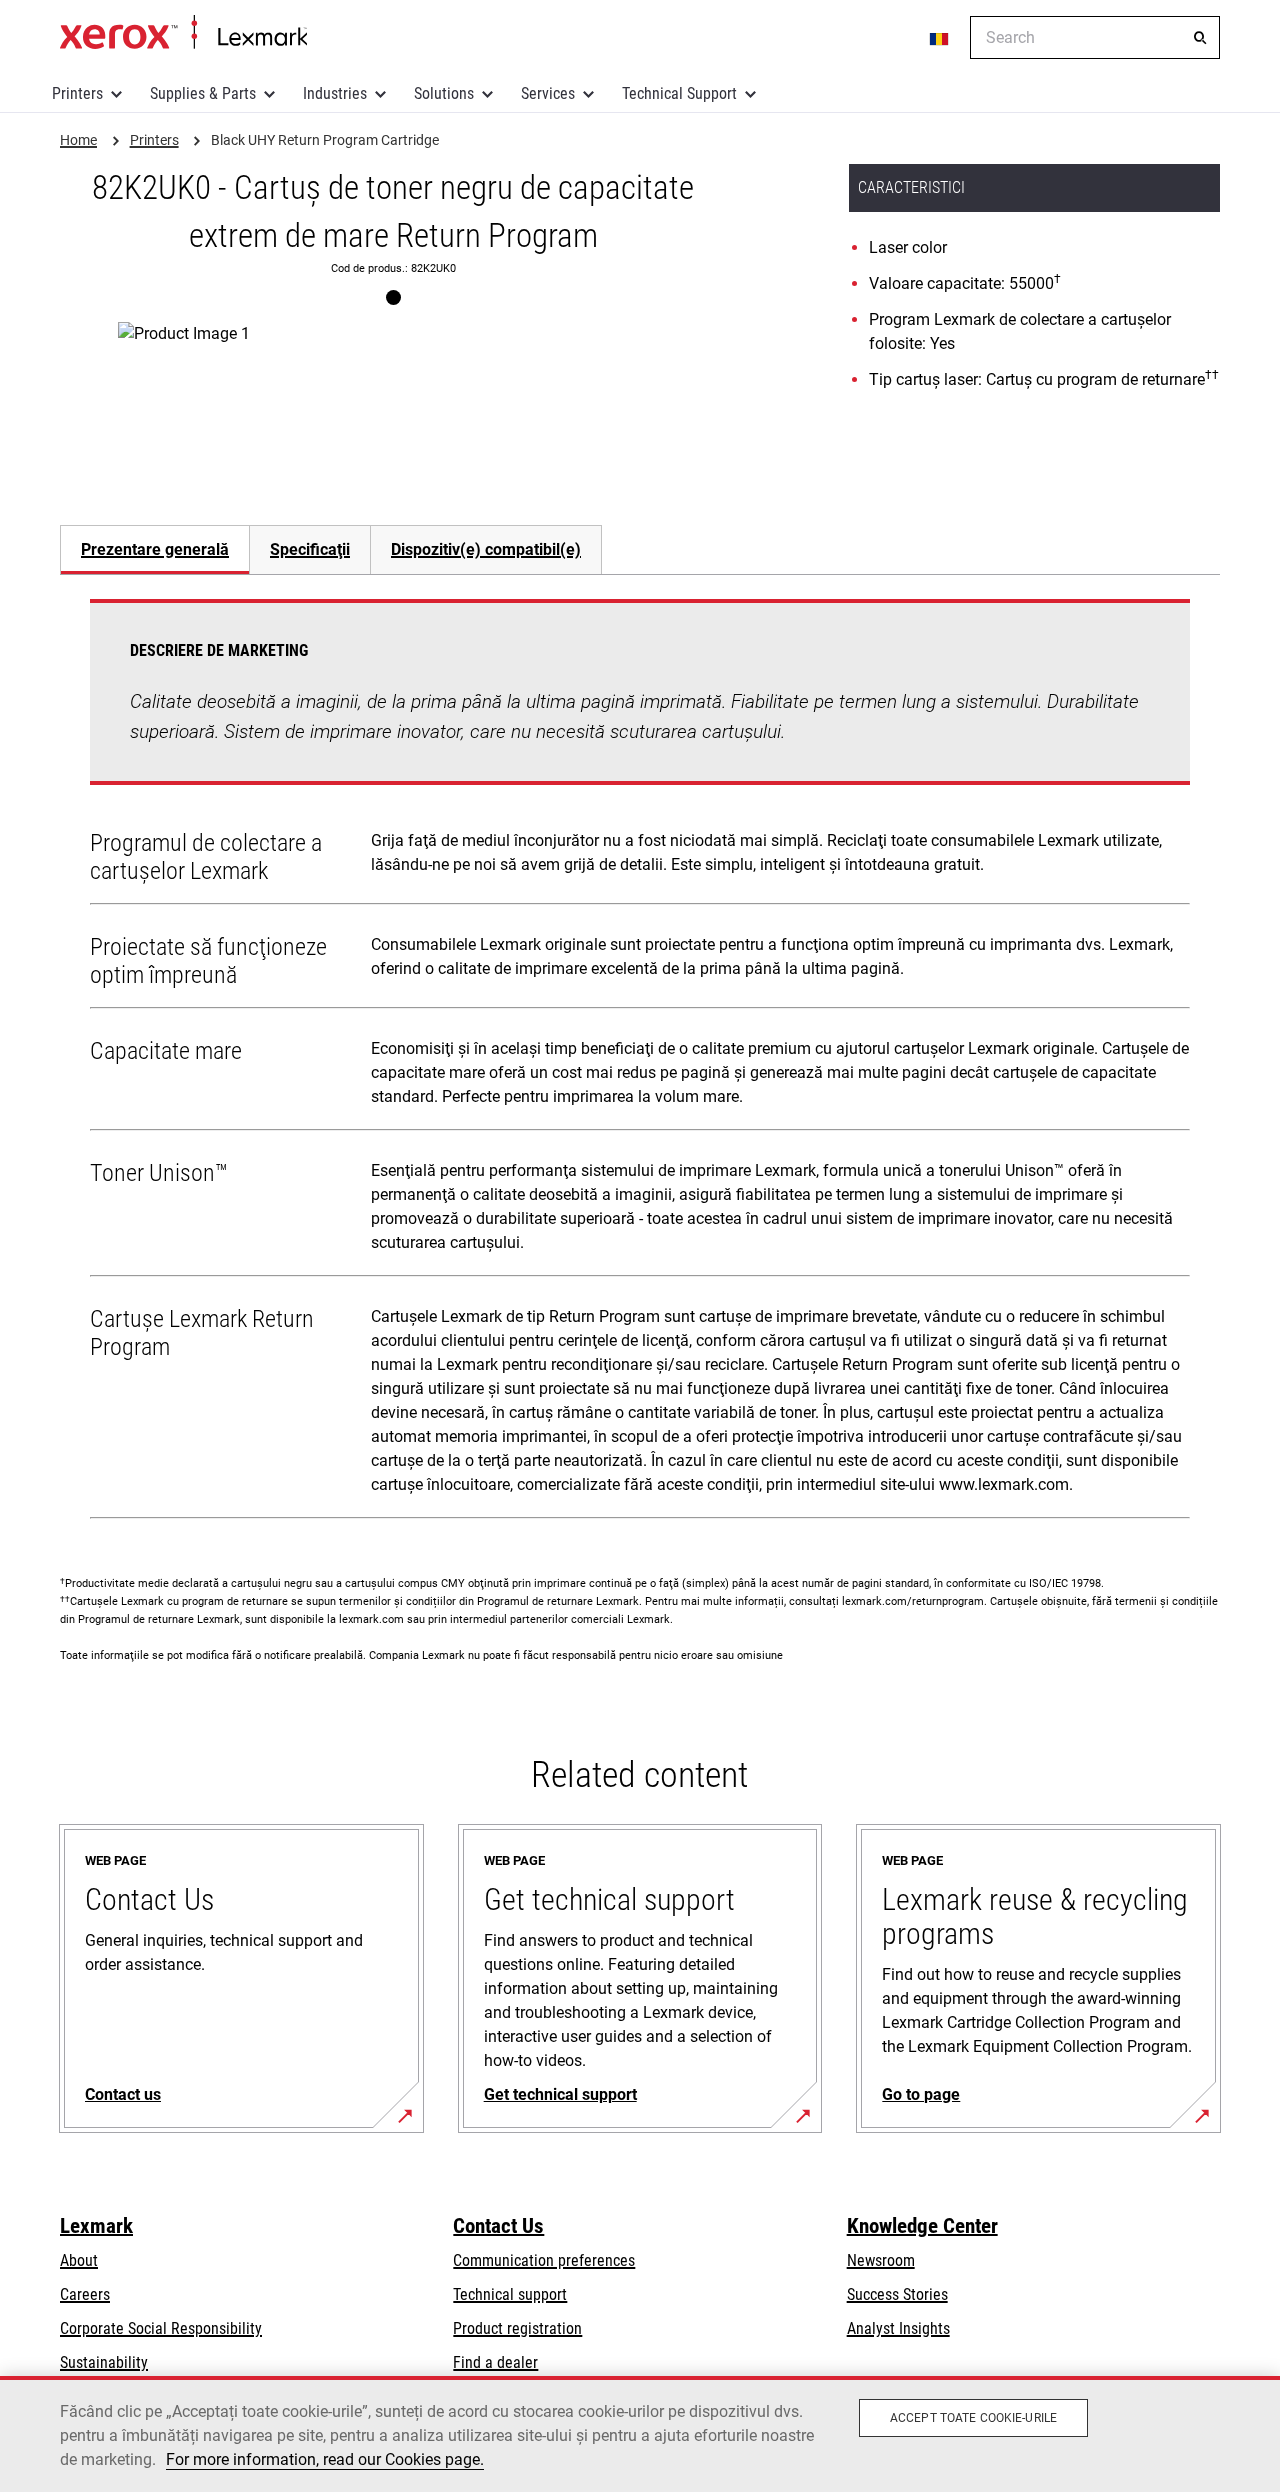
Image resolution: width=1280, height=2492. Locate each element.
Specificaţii (310, 549)
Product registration (517, 2328)
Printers (77, 93)
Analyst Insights (898, 2328)
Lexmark (96, 2226)
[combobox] (1095, 37)
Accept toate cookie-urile (973, 2418)
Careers (85, 2294)
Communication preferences (544, 2260)
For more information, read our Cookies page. (325, 2459)
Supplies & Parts (203, 93)
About (79, 2260)
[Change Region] (940, 38)
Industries (335, 93)
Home (183, 33)
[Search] (1200, 38)
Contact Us (498, 2226)
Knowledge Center (922, 2226)
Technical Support (679, 93)
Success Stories (897, 2294)
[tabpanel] (640, 1063)
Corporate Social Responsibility (161, 2328)
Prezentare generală (155, 549)
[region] (640, 2434)
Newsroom (881, 2260)
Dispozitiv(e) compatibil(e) (486, 549)
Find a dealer (495, 2362)
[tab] (154, 549)
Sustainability (104, 2362)
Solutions (444, 93)
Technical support (510, 2294)
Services (548, 93)
